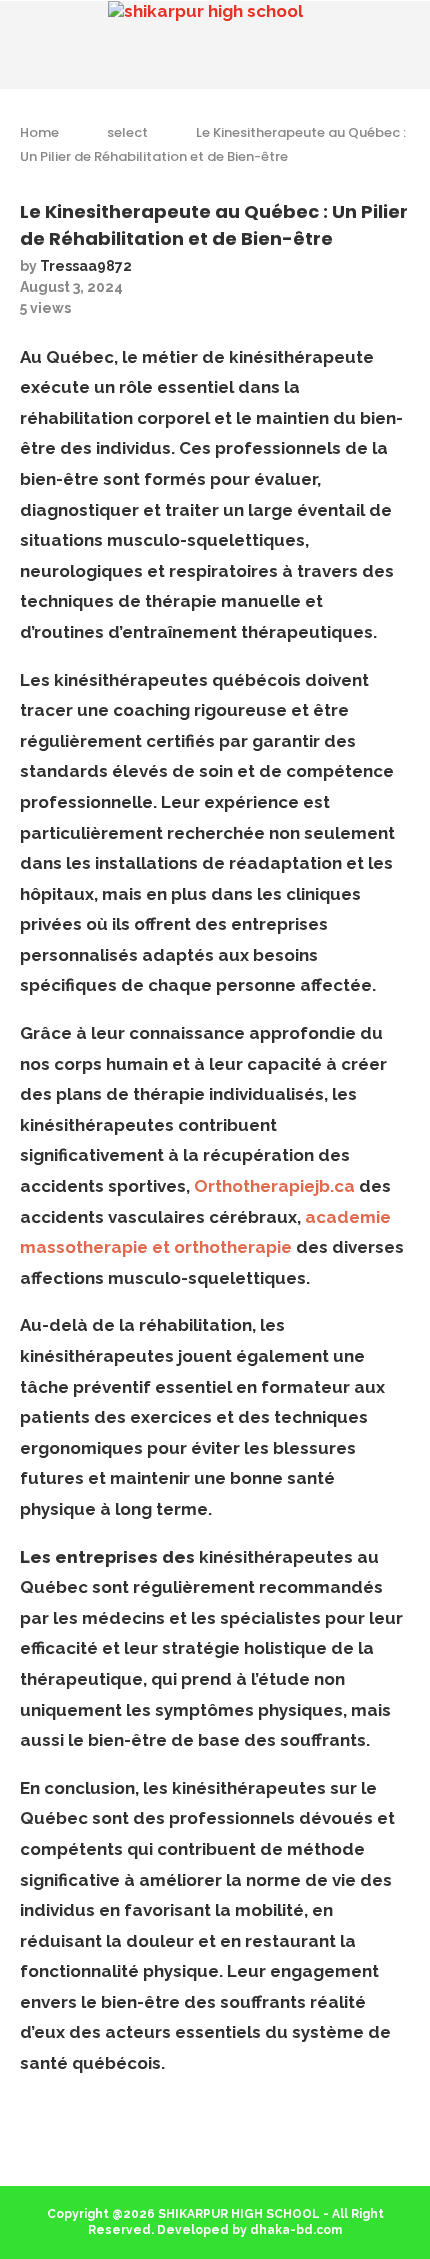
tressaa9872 (86, 266)
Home (39, 132)
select (127, 132)
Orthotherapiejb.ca (274, 1186)
